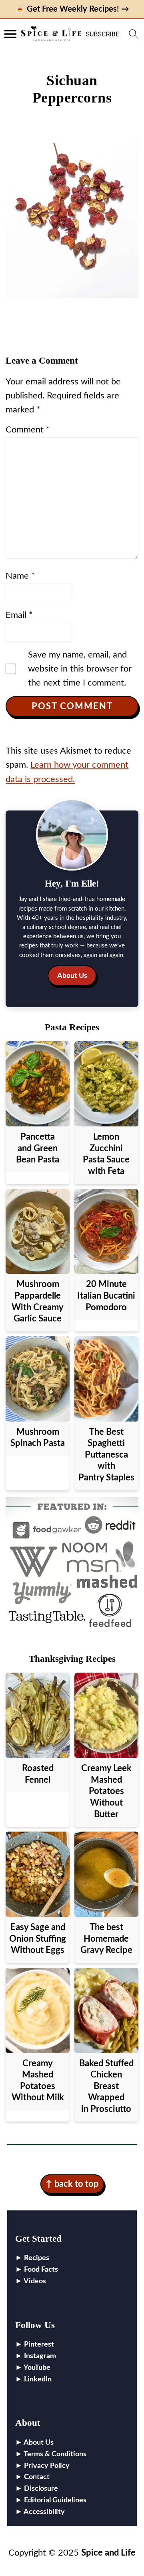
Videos (35, 2281)
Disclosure (41, 2489)
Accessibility (44, 2512)
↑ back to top (72, 2184)
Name (20, 576)
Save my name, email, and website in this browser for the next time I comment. (80, 669)
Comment (28, 430)
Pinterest (39, 2345)
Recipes (37, 2258)
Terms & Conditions (55, 2454)
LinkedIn (38, 2379)
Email (19, 615)
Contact (37, 2477)
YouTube (37, 2368)
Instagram (40, 2356)
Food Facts (41, 2270)
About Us (72, 976)
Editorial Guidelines (55, 2500)
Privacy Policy (47, 2466)
